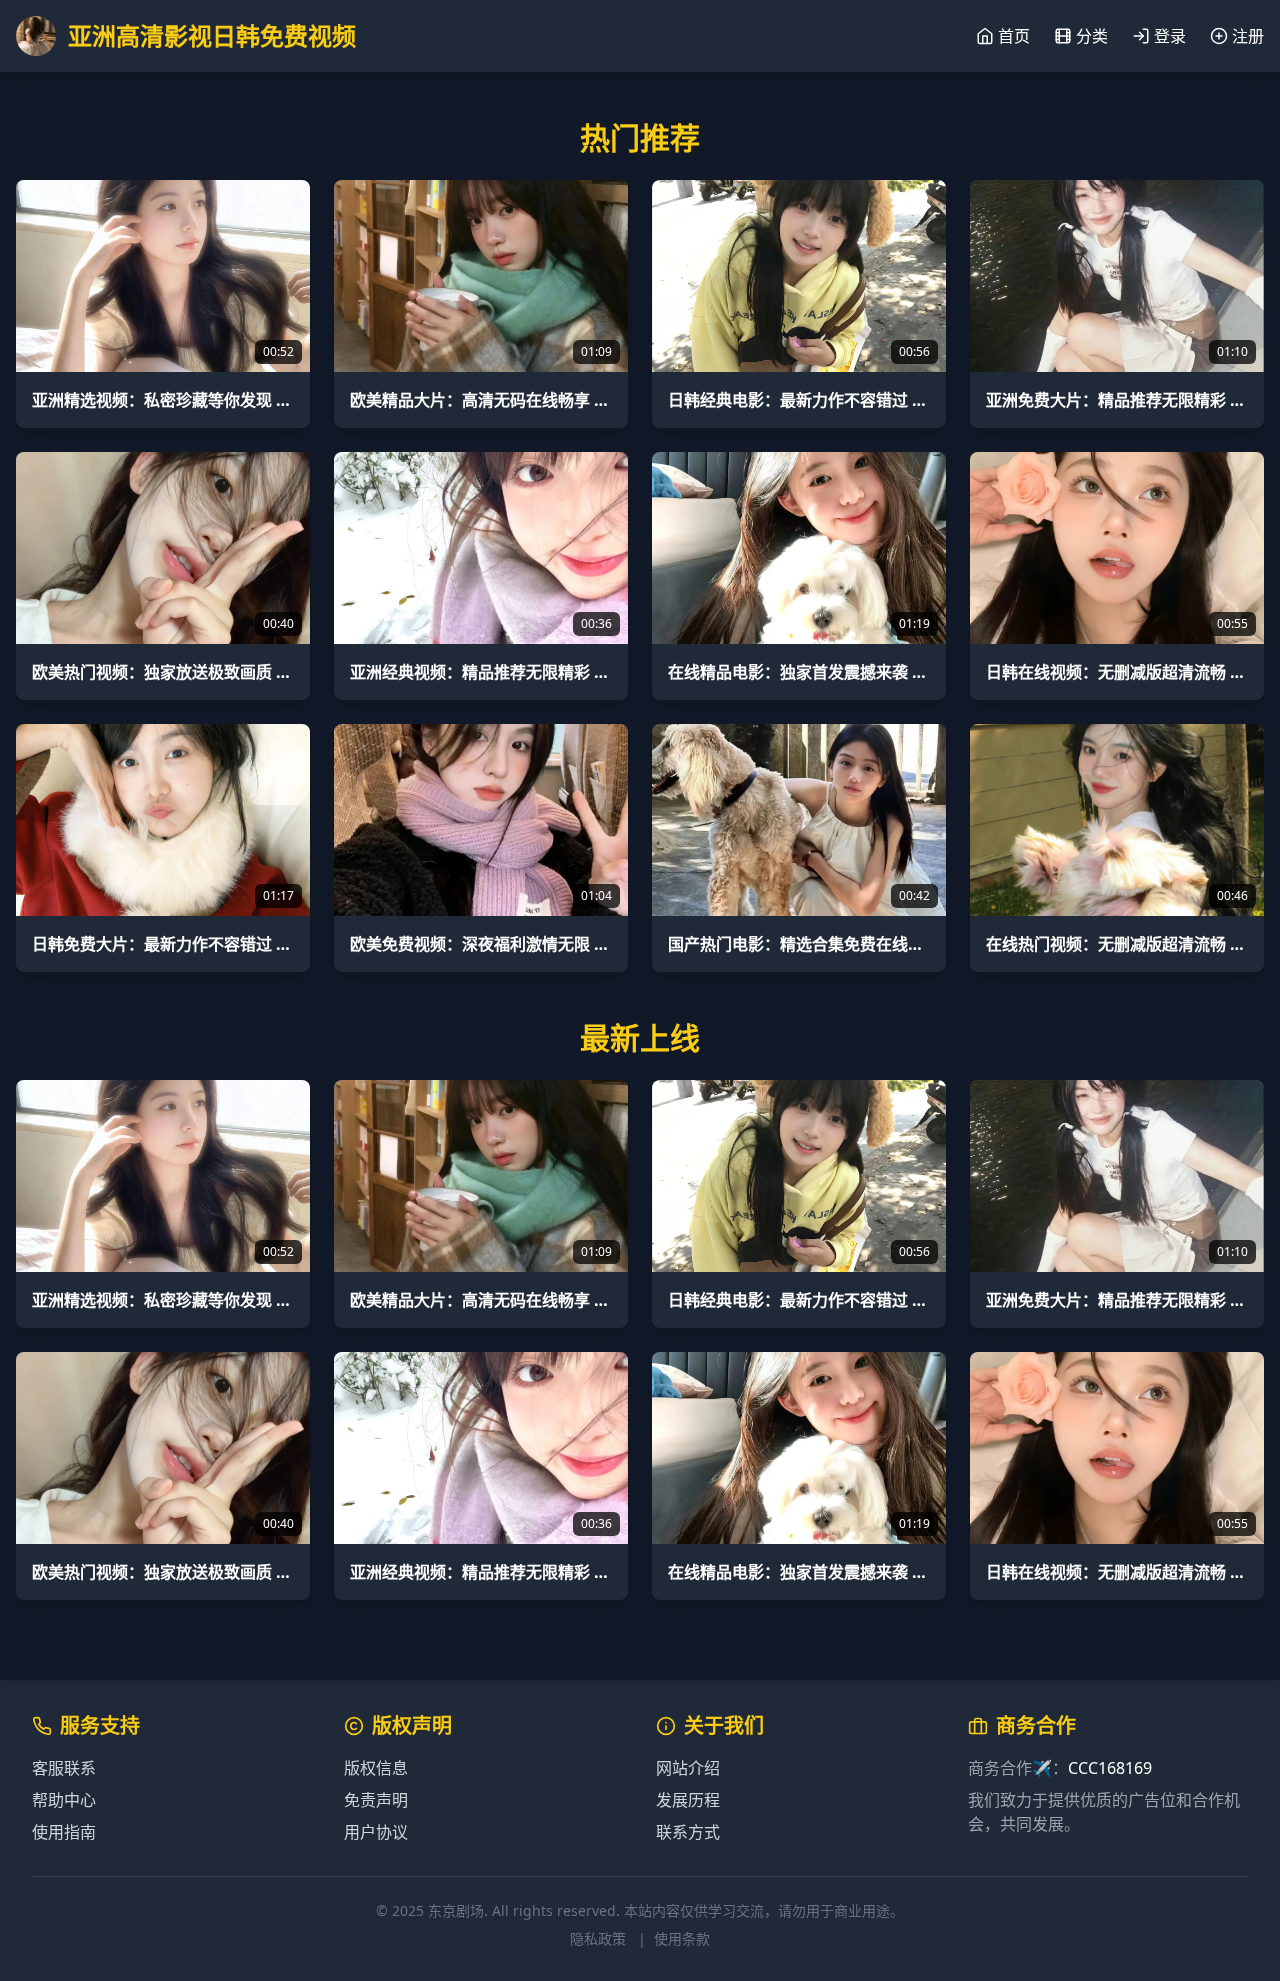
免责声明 (376, 1800)
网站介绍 (688, 1768)
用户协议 (376, 1832)
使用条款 (682, 1938)
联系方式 (688, 1832)
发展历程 (688, 1800)
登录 (1170, 36)
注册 (1248, 36)
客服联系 (64, 1768)
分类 (1092, 36)
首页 (1014, 36)
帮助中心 (64, 1800)
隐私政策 (598, 1938)
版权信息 (376, 1768)
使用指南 (64, 1832)
